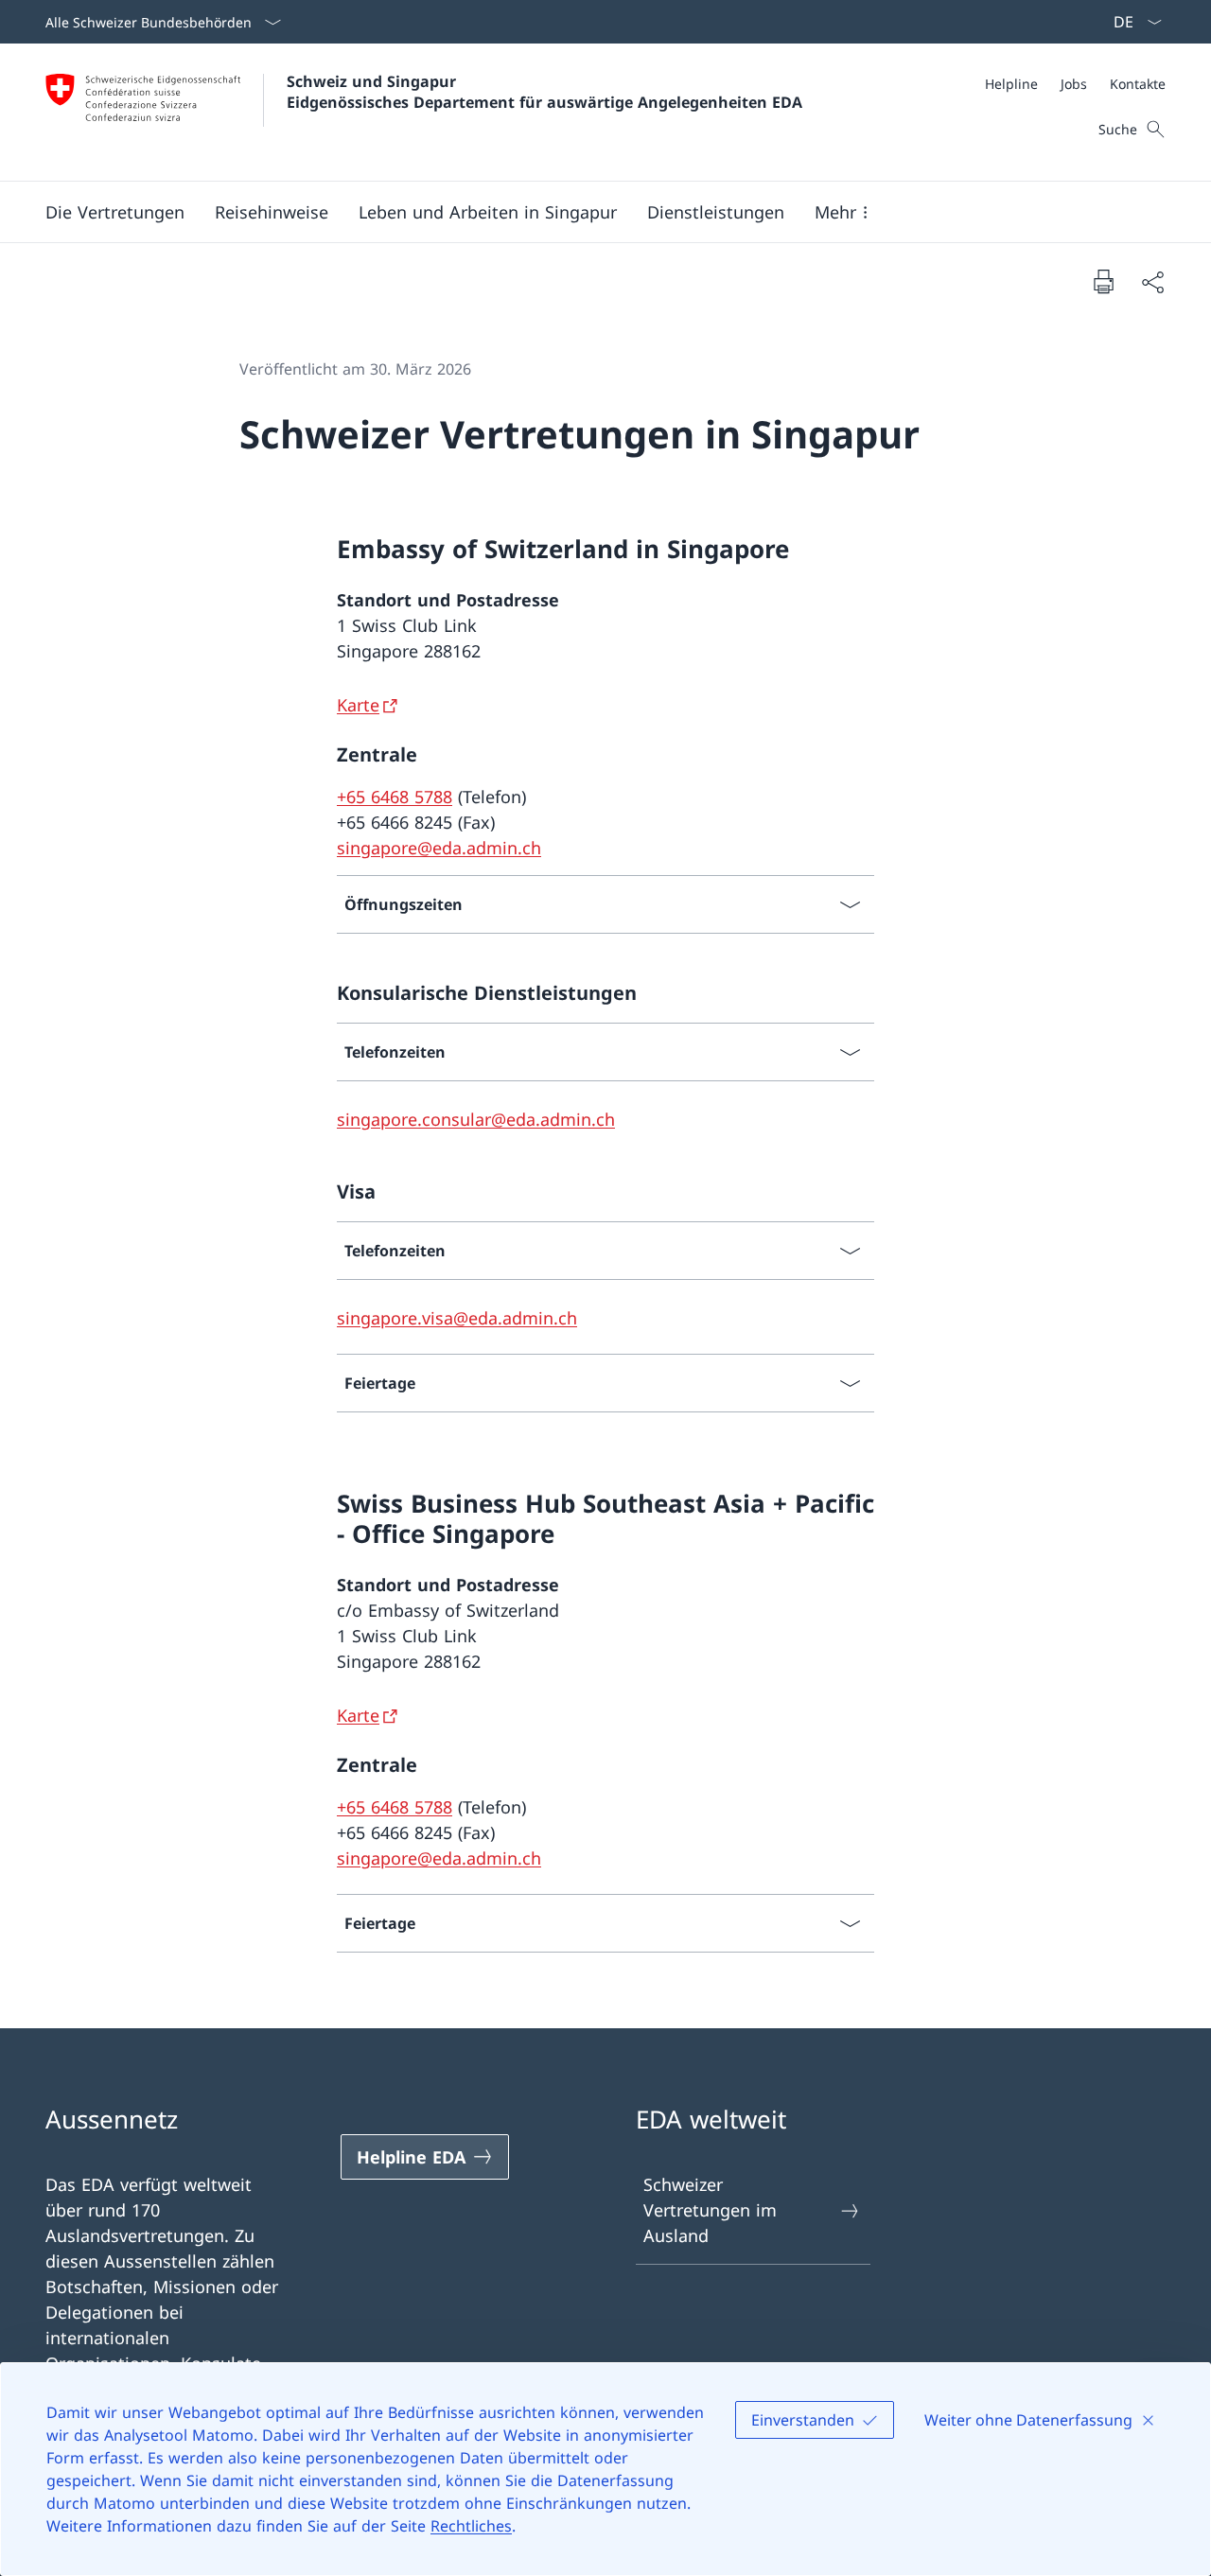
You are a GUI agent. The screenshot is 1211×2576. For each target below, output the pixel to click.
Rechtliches (471, 2526)
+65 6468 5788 (395, 797)
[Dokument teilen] (1152, 281)
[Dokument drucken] (1103, 281)
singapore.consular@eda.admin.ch (476, 1119)
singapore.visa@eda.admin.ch (457, 1318)
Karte (358, 705)
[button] (115, 212)
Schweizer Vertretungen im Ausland (710, 2210)
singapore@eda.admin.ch (439, 848)
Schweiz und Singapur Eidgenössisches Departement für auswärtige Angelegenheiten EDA (544, 92)
